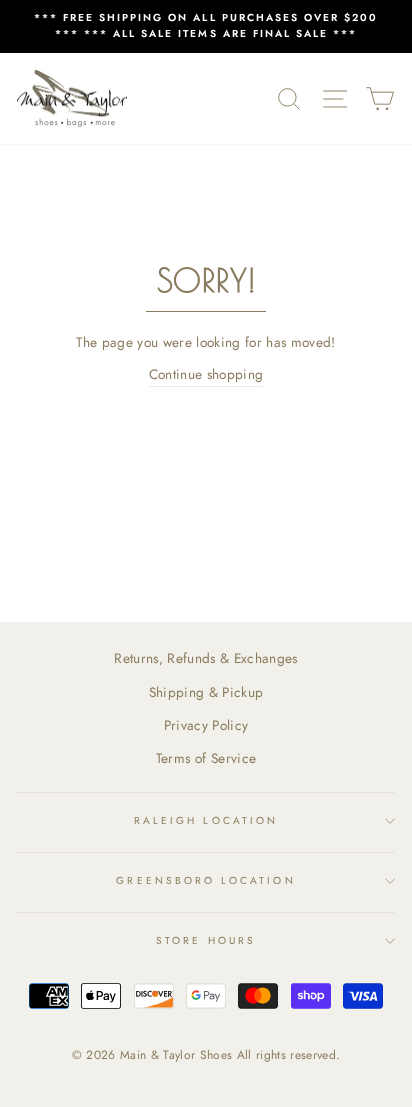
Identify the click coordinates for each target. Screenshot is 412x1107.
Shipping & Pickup (206, 692)
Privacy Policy (206, 725)
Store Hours (206, 940)
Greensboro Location (205, 880)
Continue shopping (206, 374)
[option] (206, 26)
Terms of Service (206, 758)
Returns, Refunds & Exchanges (206, 658)
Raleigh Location (206, 820)
